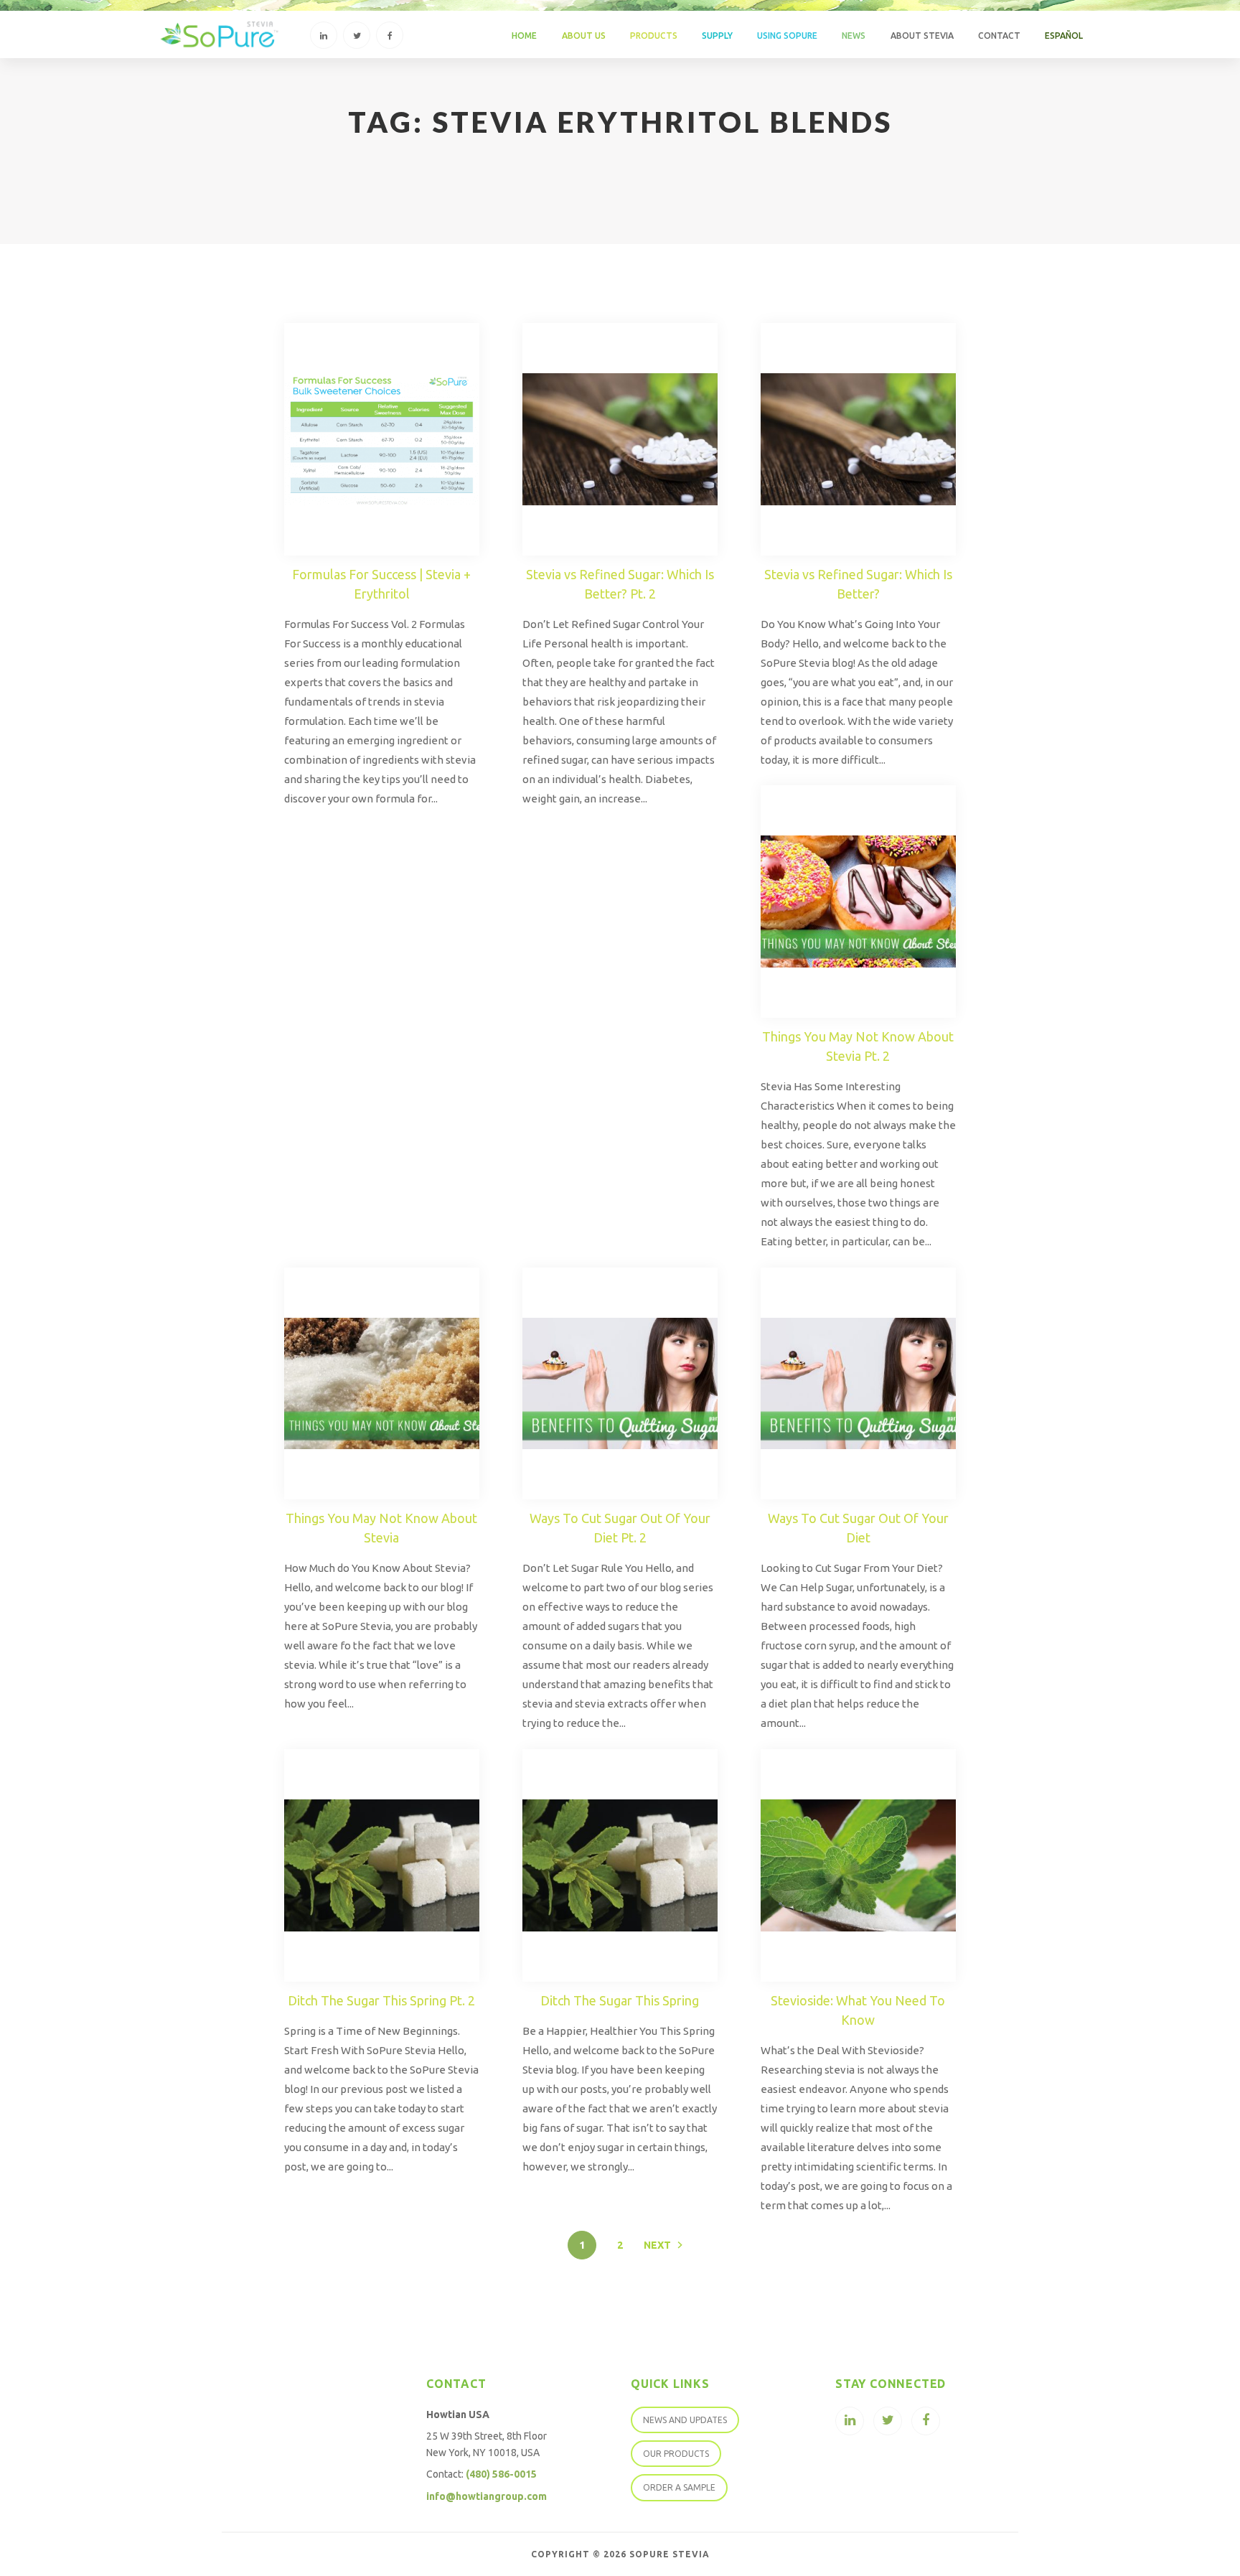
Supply (717, 36)
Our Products (676, 2454)
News (854, 36)
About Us (584, 36)
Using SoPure (787, 36)
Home (524, 36)
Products (654, 36)
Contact (999, 36)
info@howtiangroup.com (487, 2496)
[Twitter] (357, 35)
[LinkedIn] (324, 35)
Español (1064, 36)
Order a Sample (679, 2487)
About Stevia (922, 36)
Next (657, 2245)
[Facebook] (390, 35)
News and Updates (685, 2420)
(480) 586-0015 (501, 2474)
